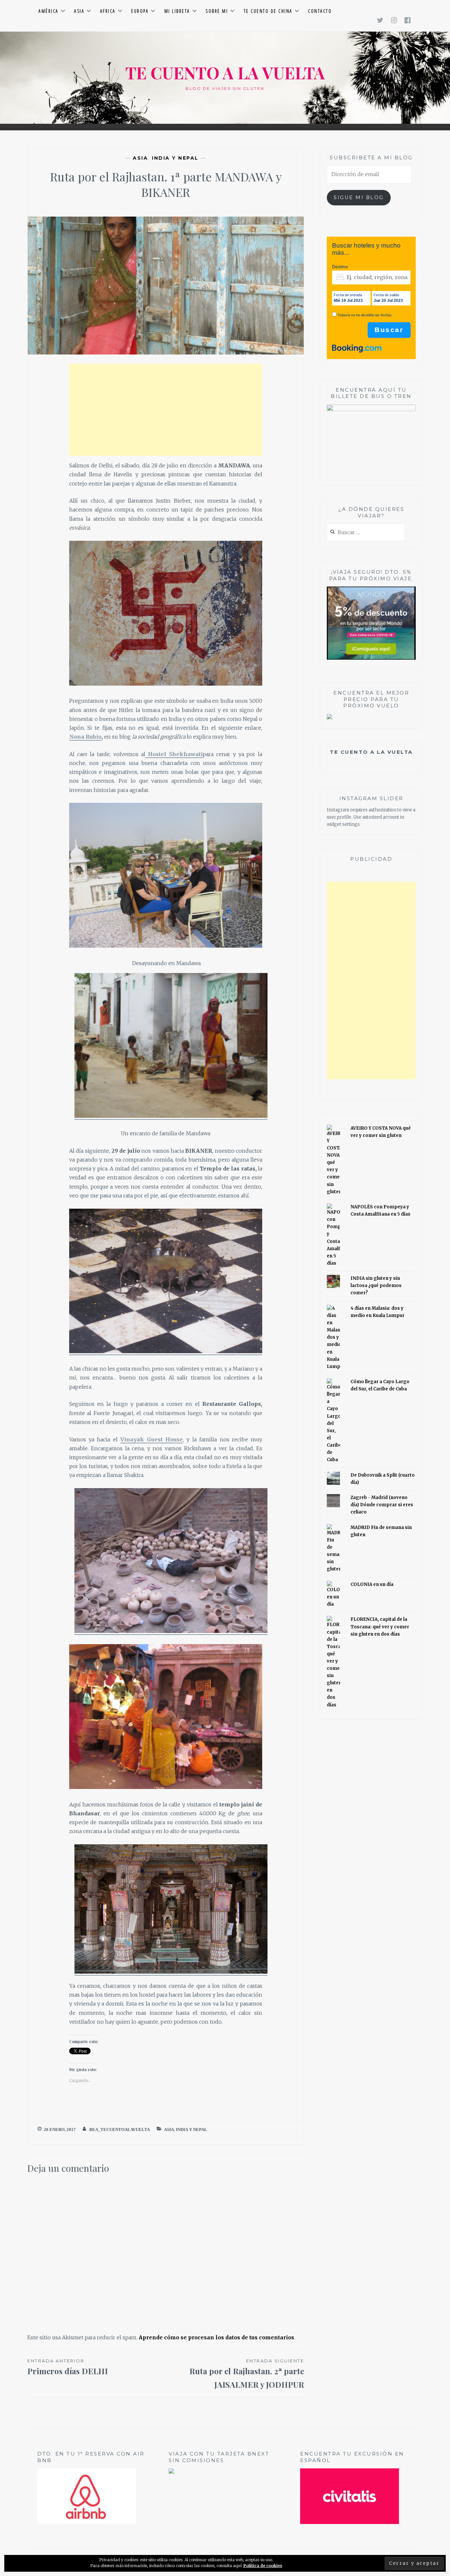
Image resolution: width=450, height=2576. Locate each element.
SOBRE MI (217, 11)
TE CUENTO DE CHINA (268, 11)
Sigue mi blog (359, 197)
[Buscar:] (366, 533)
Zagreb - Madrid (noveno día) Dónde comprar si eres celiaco (382, 1505)
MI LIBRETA (177, 11)
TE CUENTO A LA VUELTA (225, 73)
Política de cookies (263, 2566)
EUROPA (140, 11)
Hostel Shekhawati (174, 754)
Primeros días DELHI (68, 2367)
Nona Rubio (85, 737)
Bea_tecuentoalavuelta (120, 2129)
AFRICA (108, 11)
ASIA (79, 11)
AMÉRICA (49, 11)
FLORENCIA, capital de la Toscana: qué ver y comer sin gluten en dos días (380, 1627)
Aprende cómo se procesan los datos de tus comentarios (216, 2337)
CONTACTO (320, 11)
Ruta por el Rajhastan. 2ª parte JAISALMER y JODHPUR (247, 2374)
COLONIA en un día (372, 1584)
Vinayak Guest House (152, 1439)
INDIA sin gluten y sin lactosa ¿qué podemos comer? (376, 1286)
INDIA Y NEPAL (175, 158)
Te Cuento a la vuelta (371, 752)
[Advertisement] (166, 410)
